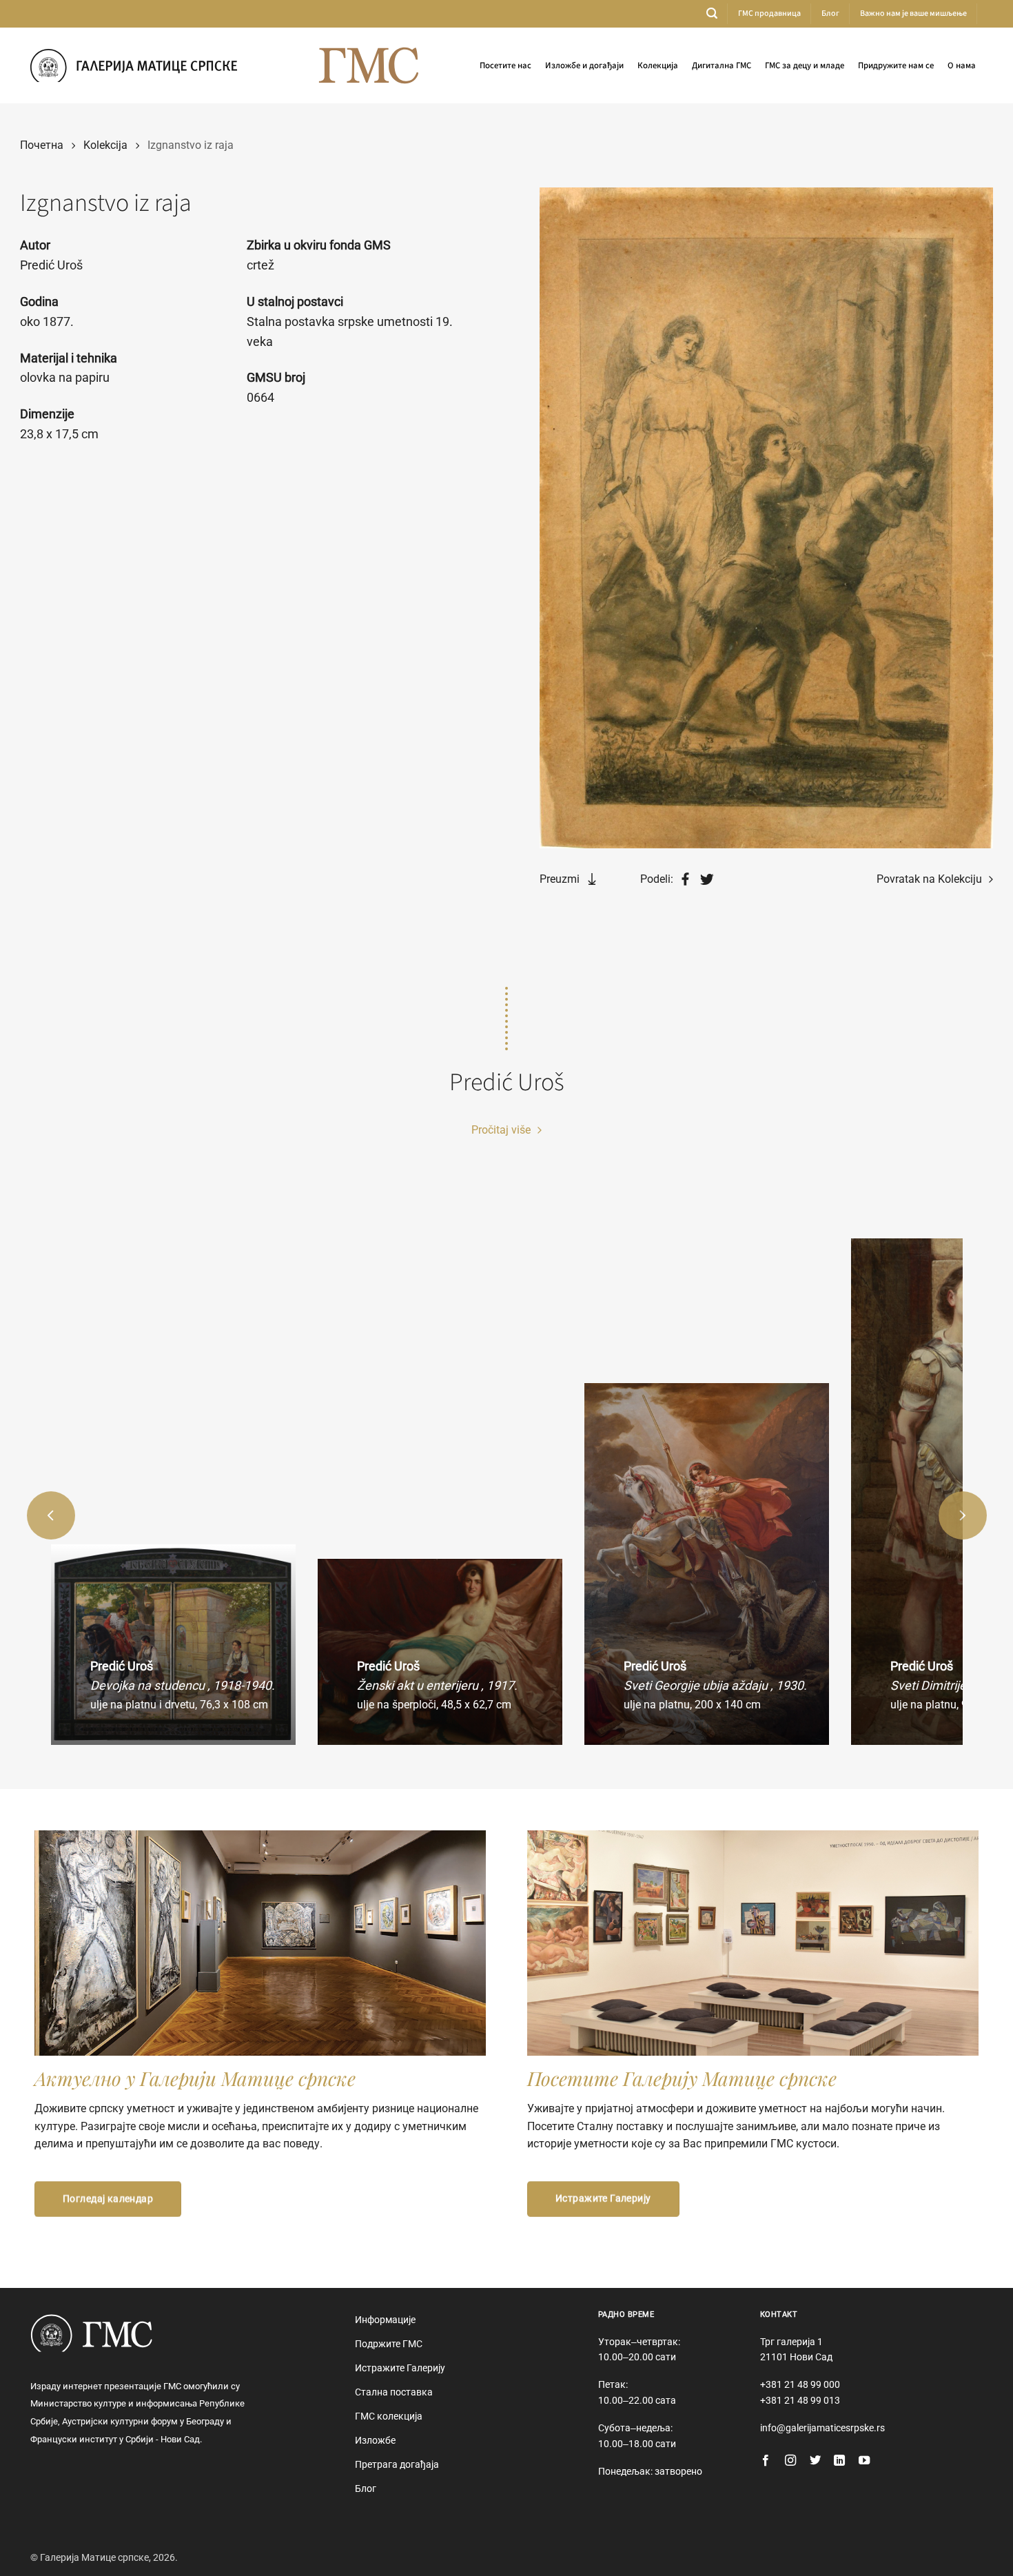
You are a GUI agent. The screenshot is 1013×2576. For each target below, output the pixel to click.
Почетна (42, 145)
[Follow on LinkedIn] (839, 2461)
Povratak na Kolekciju (931, 879)
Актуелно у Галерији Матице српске (195, 2078)
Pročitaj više (502, 1130)
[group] (173, 1645)
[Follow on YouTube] (864, 2461)
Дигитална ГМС (722, 65)
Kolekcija (105, 145)
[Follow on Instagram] (790, 2461)
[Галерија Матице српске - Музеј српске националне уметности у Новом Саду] (134, 65)
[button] (712, 13)
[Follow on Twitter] (815, 2461)
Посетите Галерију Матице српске (682, 2078)
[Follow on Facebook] (766, 2461)
